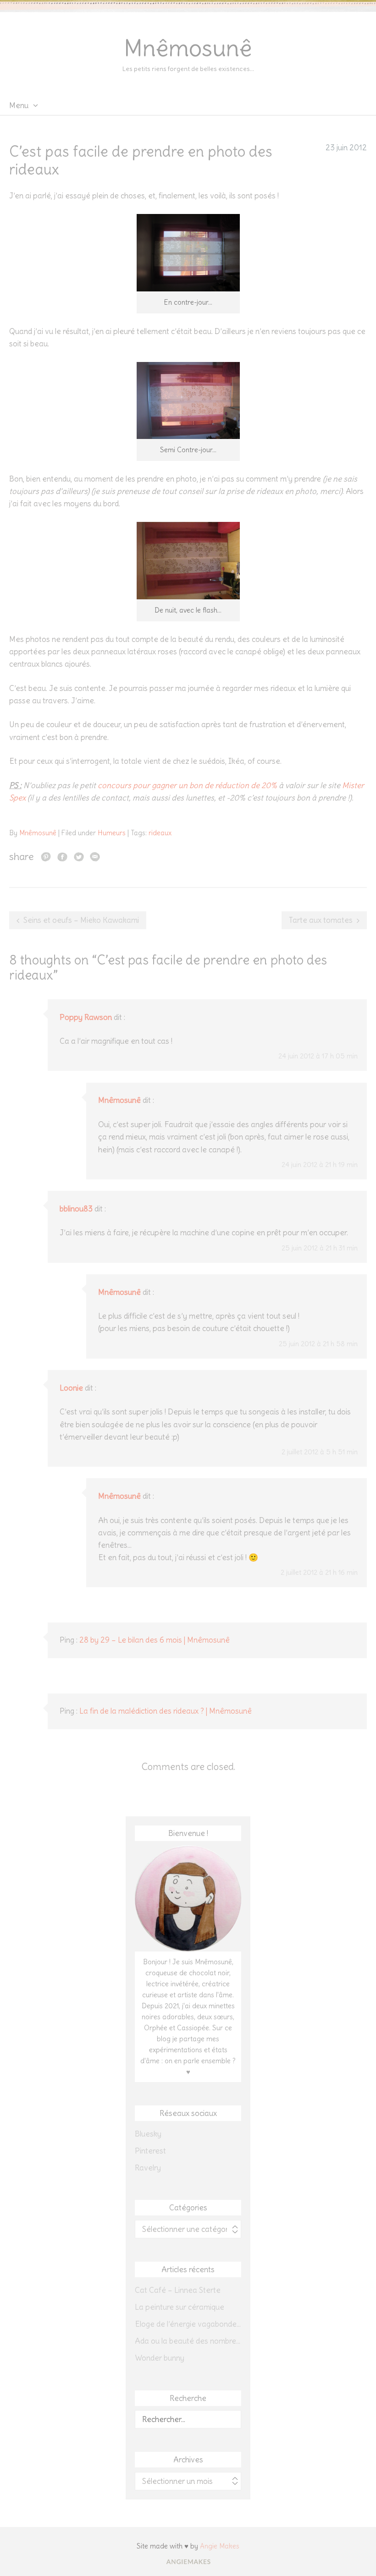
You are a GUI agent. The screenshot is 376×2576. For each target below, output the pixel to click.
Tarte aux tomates (321, 920)
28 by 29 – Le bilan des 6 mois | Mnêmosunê (155, 1640)
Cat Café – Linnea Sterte (178, 2290)
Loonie (71, 1388)
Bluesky (148, 2134)
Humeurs (112, 833)
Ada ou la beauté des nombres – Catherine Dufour (188, 2341)
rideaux (160, 833)
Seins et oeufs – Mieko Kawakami (81, 920)
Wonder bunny (160, 2358)
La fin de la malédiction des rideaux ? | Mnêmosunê (166, 1711)
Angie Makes (220, 2546)
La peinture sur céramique (180, 2307)
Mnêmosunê (188, 48)
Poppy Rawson (86, 1017)
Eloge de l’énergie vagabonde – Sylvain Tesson (188, 2324)
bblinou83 (76, 1209)
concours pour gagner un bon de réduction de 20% (187, 785)
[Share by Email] (95, 856)
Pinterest (150, 2151)
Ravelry (148, 2168)
